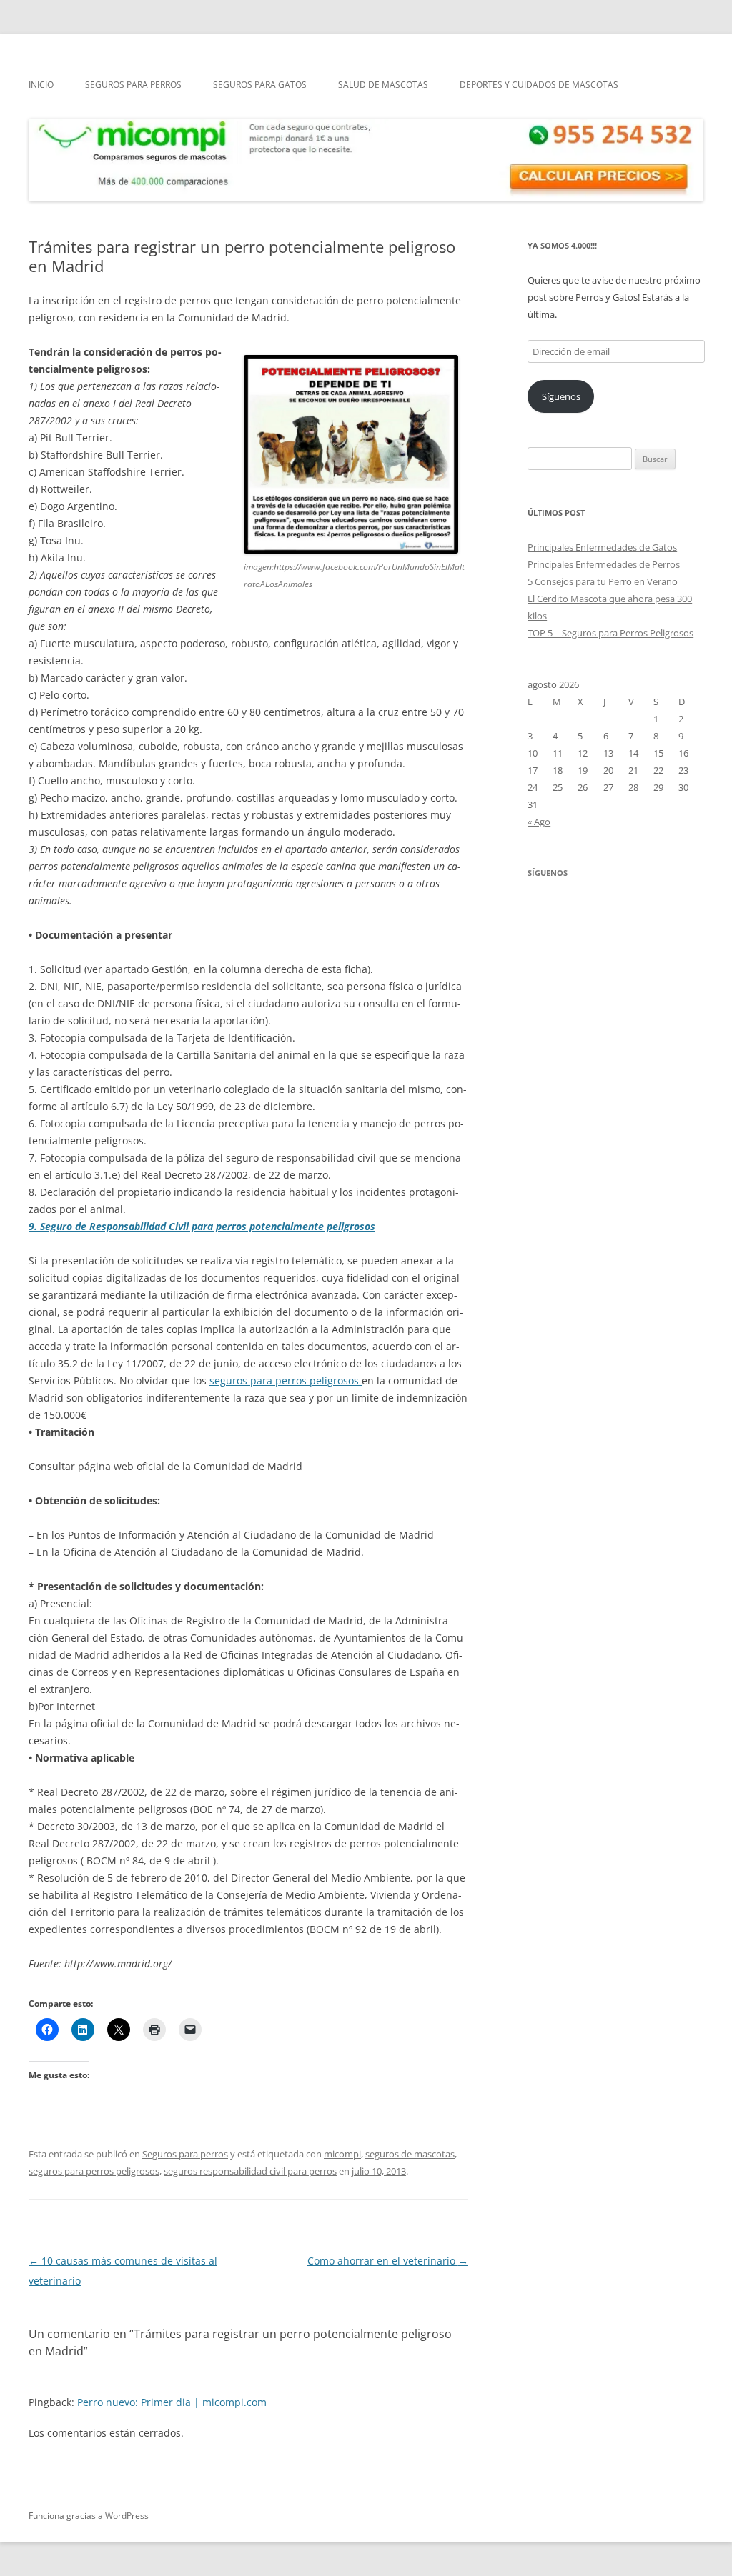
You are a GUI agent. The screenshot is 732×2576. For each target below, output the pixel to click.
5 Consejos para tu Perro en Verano (603, 581)
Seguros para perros (133, 85)
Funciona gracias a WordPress (89, 2516)
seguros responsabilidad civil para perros (250, 2171)
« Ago (539, 822)
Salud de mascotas (383, 85)
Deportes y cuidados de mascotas (539, 85)
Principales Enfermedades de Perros (604, 564)
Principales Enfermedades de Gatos (602, 547)
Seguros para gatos (260, 85)
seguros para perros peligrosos (286, 1381)
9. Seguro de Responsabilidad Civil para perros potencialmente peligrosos (202, 1226)
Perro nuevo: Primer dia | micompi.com (172, 2402)
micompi (342, 2154)
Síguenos (561, 396)
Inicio (41, 85)
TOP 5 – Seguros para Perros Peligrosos (610, 633)
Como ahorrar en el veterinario (388, 2261)
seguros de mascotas (410, 2154)
